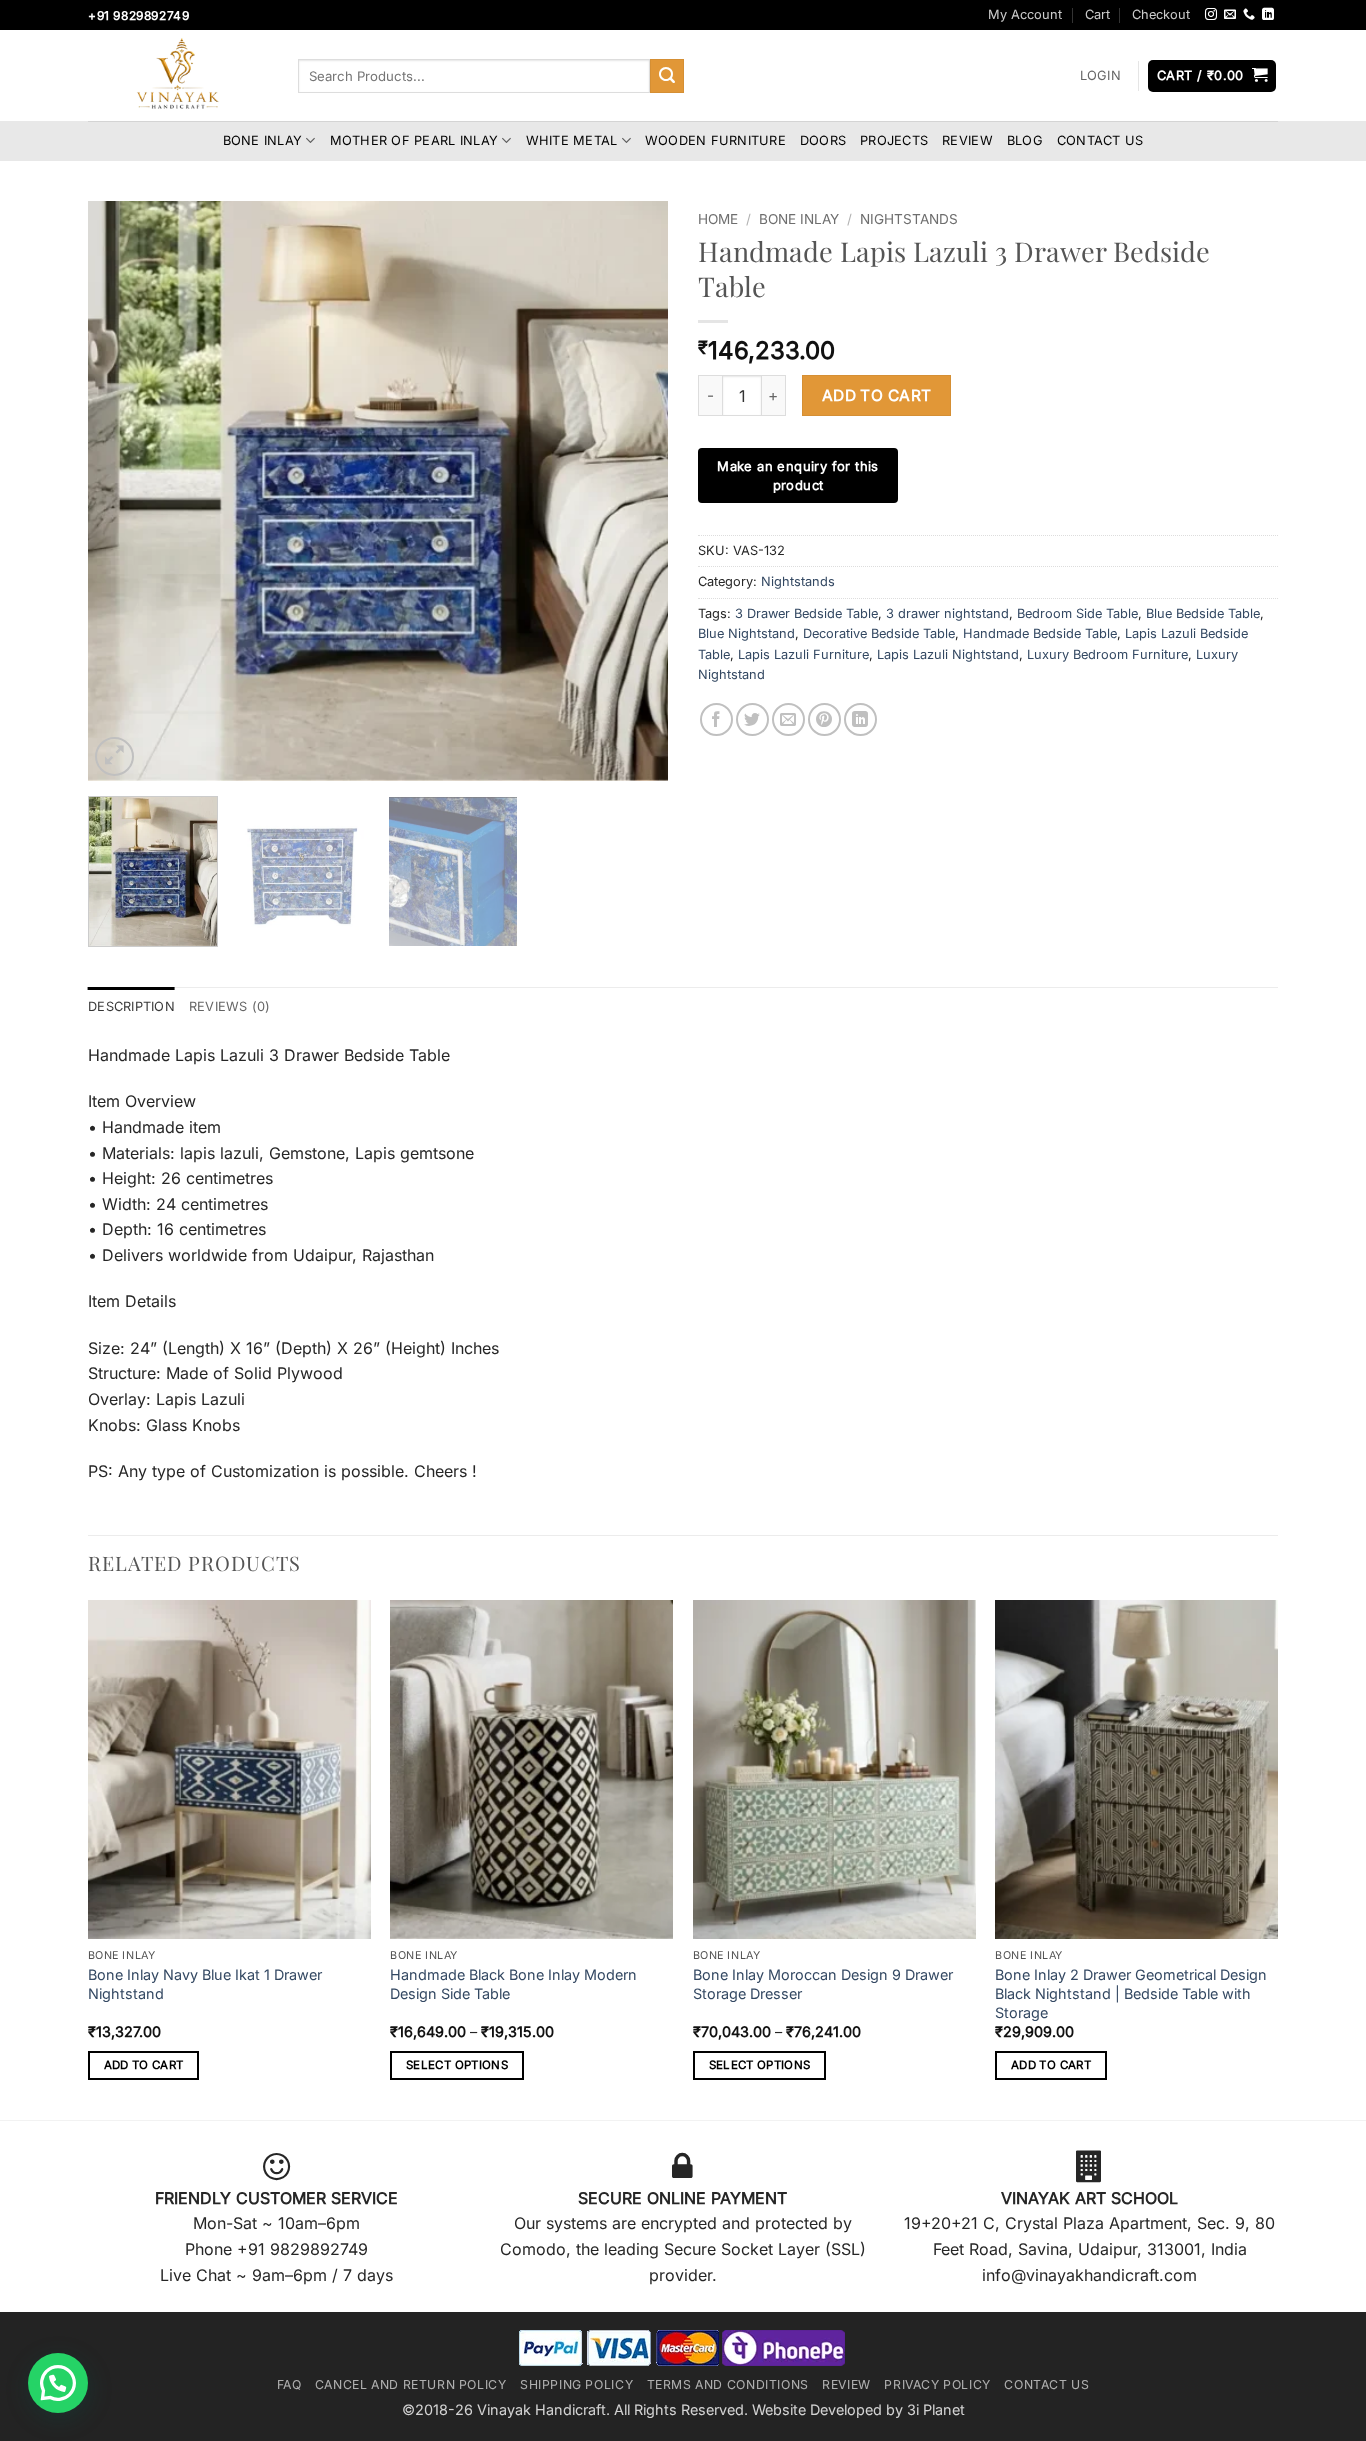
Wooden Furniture (715, 140)
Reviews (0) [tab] (230, 1006)
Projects (894, 140)
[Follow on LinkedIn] (1268, 15)
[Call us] (1249, 15)
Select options (457, 2065)
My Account (1025, 14)
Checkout (1161, 14)
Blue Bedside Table (1203, 613)
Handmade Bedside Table (1040, 633)
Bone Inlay (263, 140)
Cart (1097, 14)
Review (967, 140)
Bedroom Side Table (1077, 613)
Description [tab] (131, 1006)
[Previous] (125, 491)
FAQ (289, 2384)
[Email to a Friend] (788, 719)
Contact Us (1100, 140)
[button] (1100, 76)
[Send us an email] (1230, 15)
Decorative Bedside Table (879, 633)
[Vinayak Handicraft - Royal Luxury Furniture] (178, 76)
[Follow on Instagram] (1211, 15)
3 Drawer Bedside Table (806, 613)
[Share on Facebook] (716, 719)
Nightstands (909, 219)
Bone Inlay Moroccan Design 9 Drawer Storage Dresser (823, 1984)
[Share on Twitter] (752, 719)
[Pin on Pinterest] (824, 719)
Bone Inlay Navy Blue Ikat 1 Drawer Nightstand (205, 1984)
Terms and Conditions (728, 2384)
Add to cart (877, 395)
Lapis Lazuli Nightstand (948, 654)
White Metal (572, 140)
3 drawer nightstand (947, 613)
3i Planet (936, 2409)
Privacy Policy (937, 2384)
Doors (823, 140)
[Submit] (667, 76)
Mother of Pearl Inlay (414, 140)
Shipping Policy (576, 2384)
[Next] (631, 491)
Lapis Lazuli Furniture (803, 654)
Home (718, 219)
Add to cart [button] (144, 2065)
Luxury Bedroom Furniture (1107, 654)
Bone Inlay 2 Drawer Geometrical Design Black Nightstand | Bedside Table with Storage (1131, 1993)
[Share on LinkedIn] (860, 719)
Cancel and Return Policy (411, 2384)
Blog (1025, 140)
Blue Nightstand (746, 633)
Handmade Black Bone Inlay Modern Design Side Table (513, 1984)
